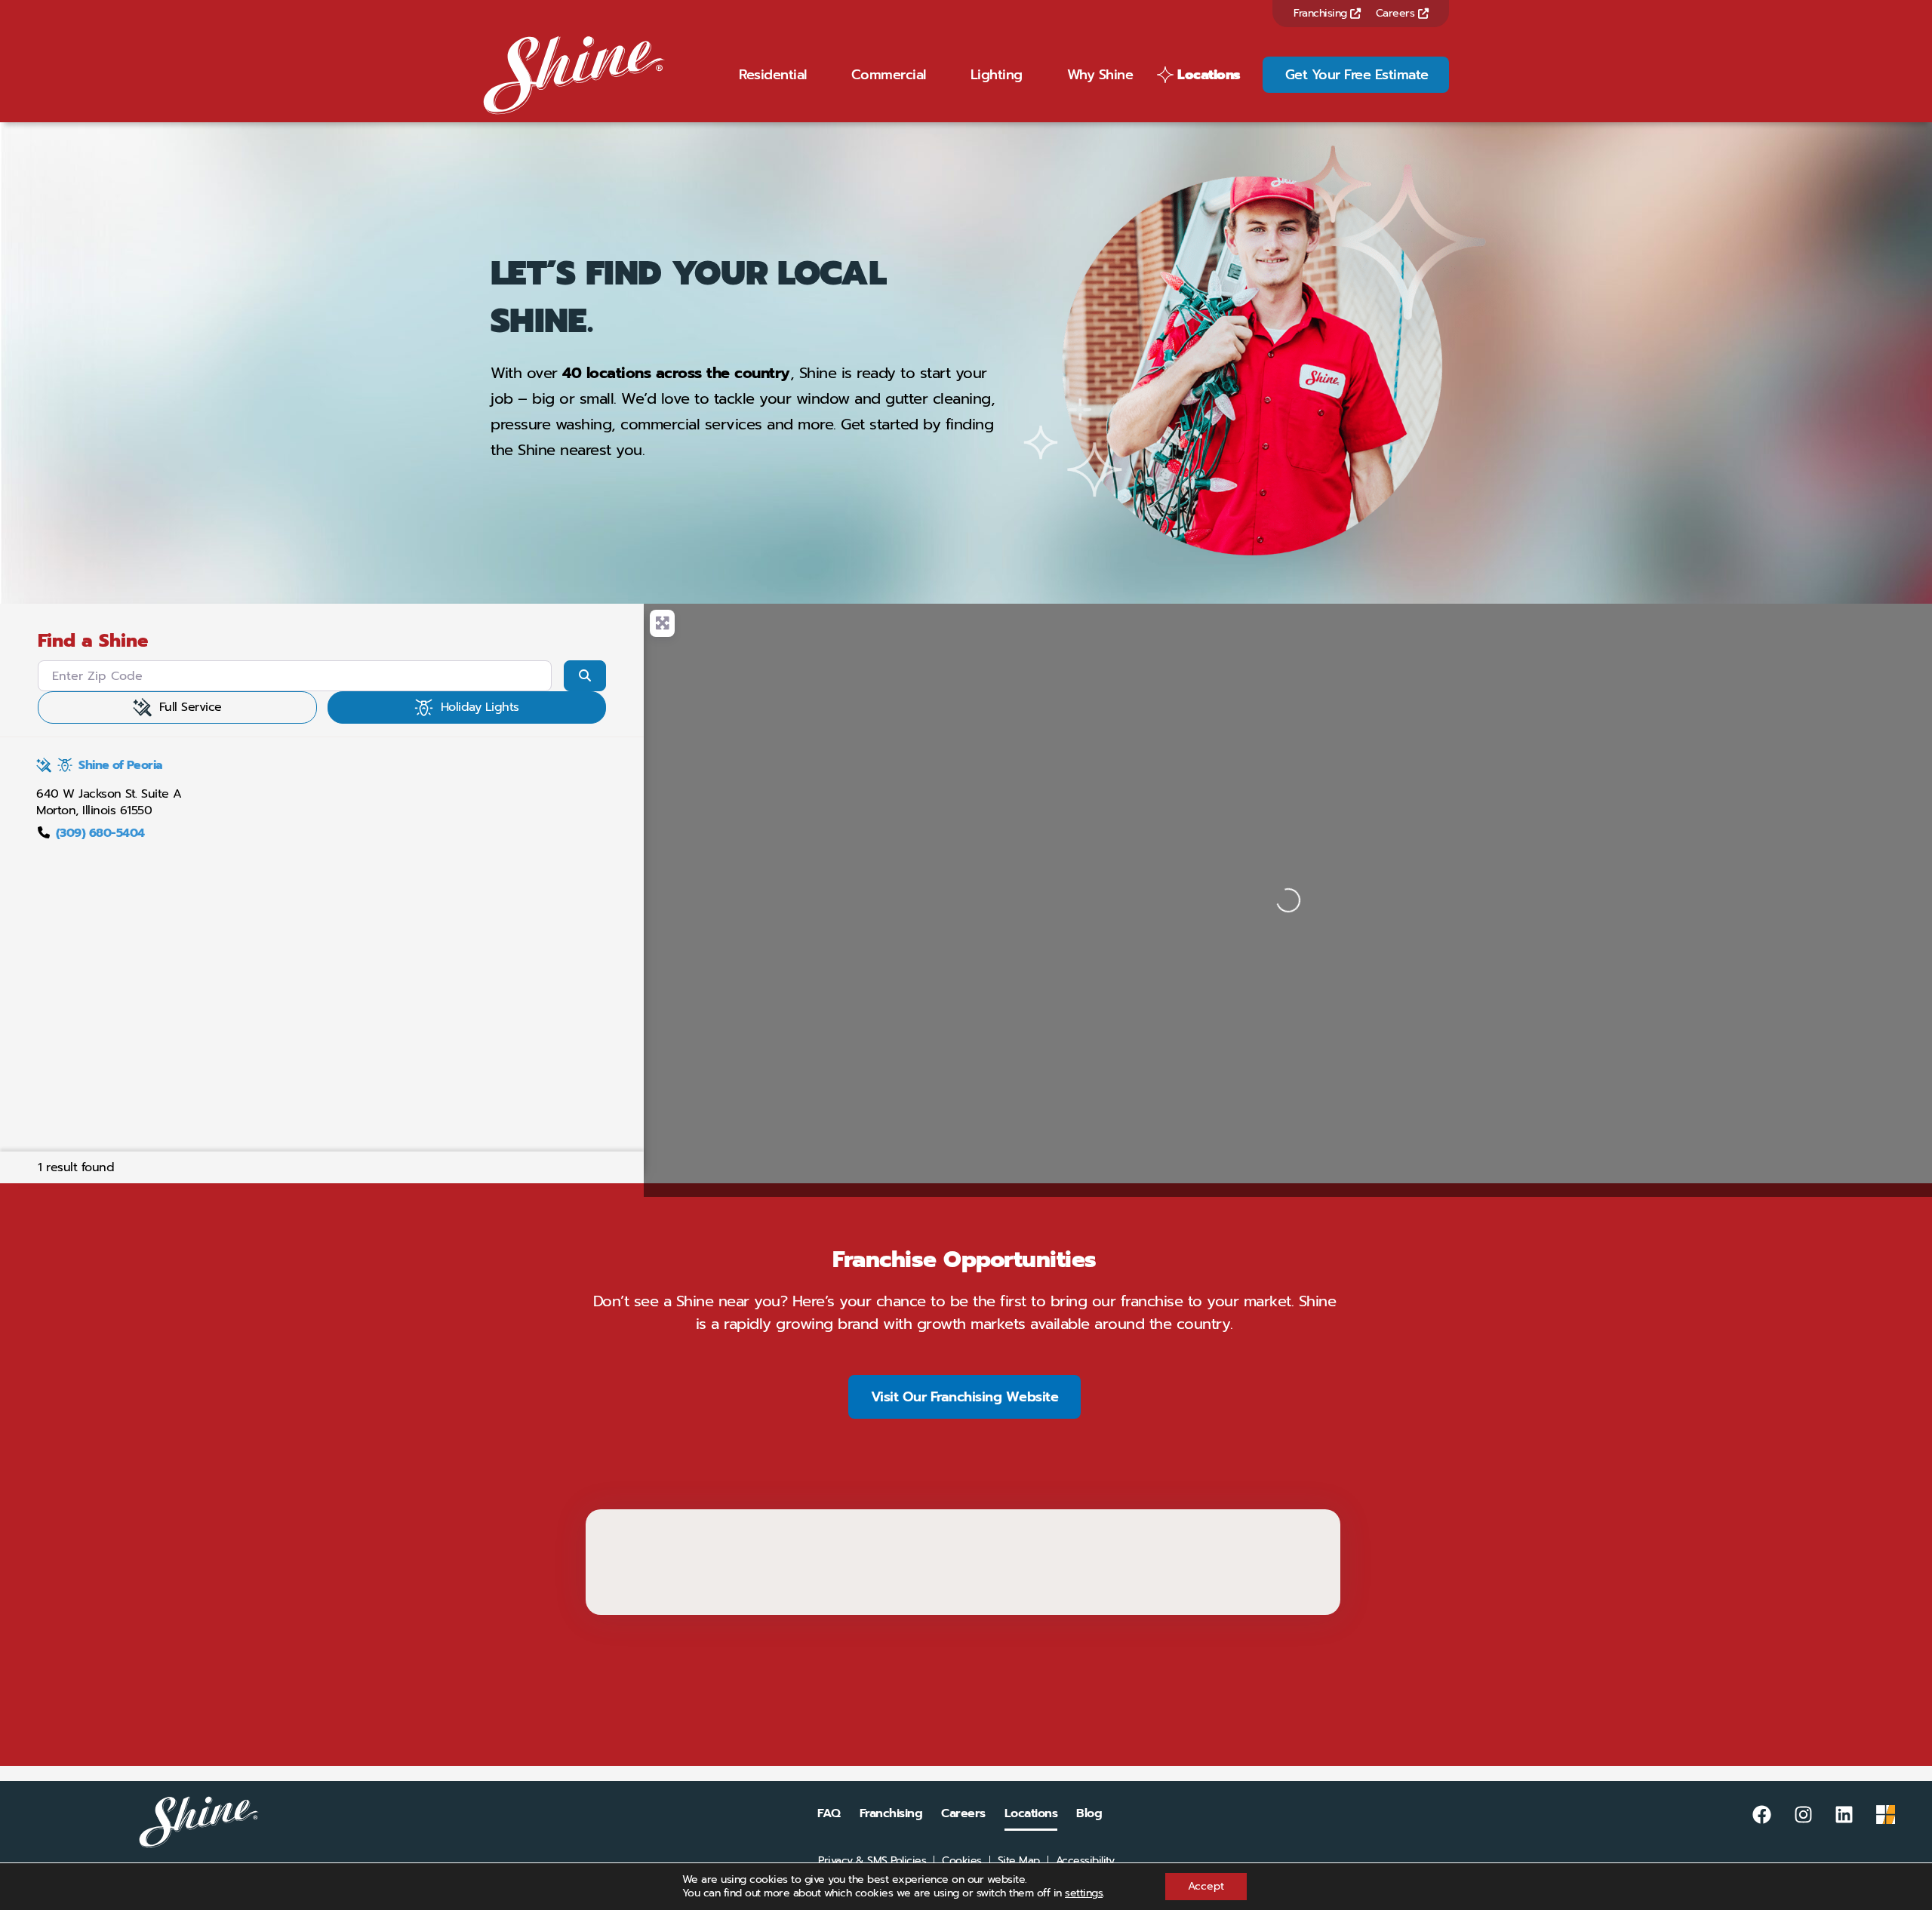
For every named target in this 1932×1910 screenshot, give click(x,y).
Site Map (1019, 1861)
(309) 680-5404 (100, 833)
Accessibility (1085, 1861)
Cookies (962, 1861)
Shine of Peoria (120, 765)
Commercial (889, 75)
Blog (1089, 1813)
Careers (1397, 13)
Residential (773, 75)
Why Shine (1100, 75)
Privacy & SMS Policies (872, 1861)
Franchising (1322, 13)
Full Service (191, 707)
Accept (1206, 1886)
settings (1084, 1893)
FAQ (829, 1813)
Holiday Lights (480, 707)
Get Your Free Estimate (1357, 75)
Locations (1209, 75)
